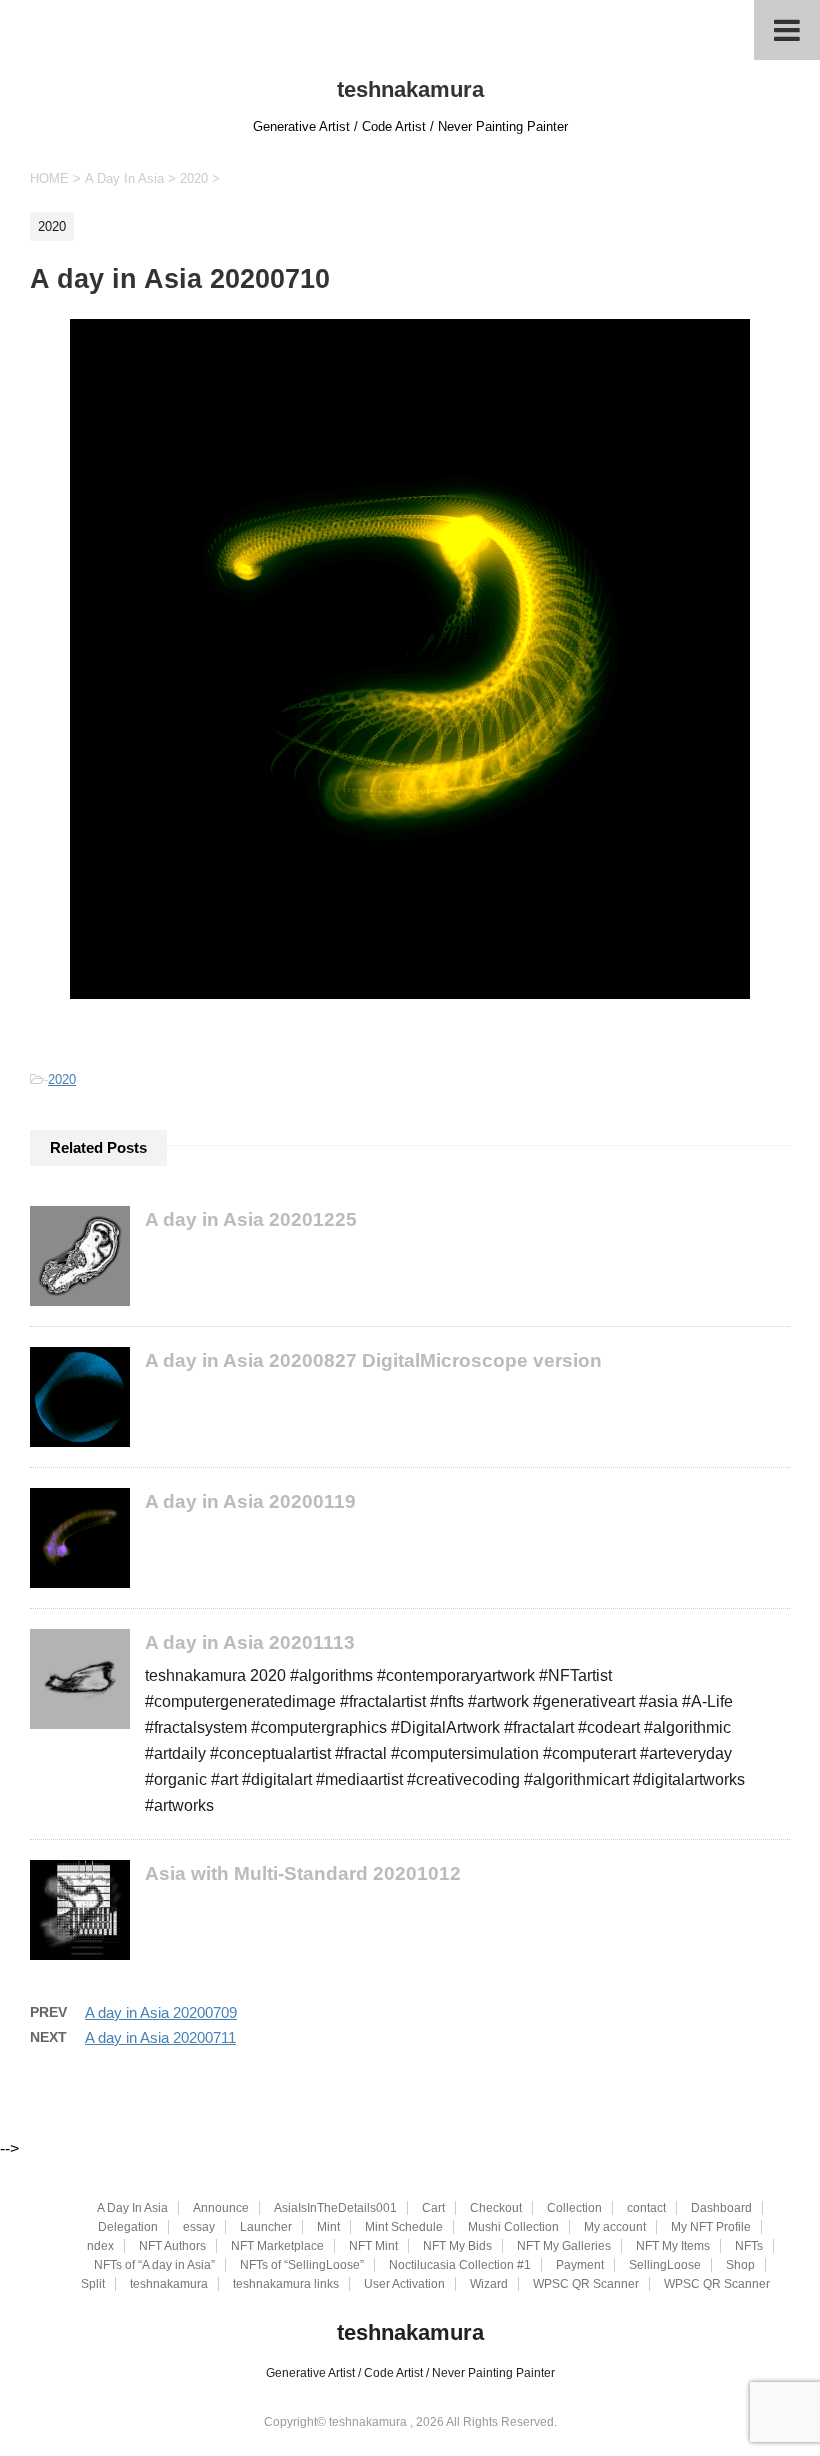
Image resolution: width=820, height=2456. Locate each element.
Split (93, 2284)
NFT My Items (673, 2246)
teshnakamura (410, 89)
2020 (62, 1079)
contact (646, 2208)
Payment (580, 2265)
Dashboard (721, 2208)
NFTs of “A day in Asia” (154, 2265)
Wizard (489, 2284)
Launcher (266, 2227)
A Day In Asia (132, 2208)
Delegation (128, 2227)
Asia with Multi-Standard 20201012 (303, 1873)
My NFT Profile (711, 2227)
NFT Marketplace (277, 2246)
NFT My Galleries (564, 2246)
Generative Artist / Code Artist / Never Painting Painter (410, 2373)
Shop (740, 2265)
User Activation (404, 2284)
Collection (574, 2208)
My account (615, 2227)
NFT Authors (172, 2246)
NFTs (749, 2246)
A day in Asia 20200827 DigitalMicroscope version (373, 1360)
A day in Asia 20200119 (250, 1501)
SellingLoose (665, 2265)
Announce (221, 2208)
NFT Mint (373, 2246)
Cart (433, 2208)
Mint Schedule (404, 2227)
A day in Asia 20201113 (250, 1642)
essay (199, 2227)
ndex (100, 2246)
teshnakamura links (286, 2284)
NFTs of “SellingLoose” (302, 2265)
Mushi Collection (513, 2227)
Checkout (496, 2208)
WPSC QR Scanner (586, 2284)
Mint (328, 2227)
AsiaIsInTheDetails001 (335, 2208)
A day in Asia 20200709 (161, 2012)
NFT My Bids (457, 2246)
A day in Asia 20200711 (160, 2037)
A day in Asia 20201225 (251, 1219)
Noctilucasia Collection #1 (460, 2265)
